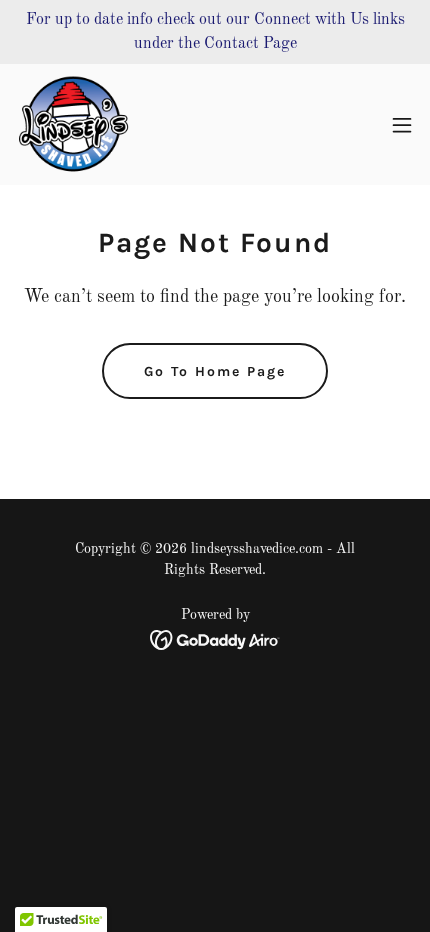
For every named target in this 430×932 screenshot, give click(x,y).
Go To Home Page (215, 371)
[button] (402, 125)
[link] (74, 124)
